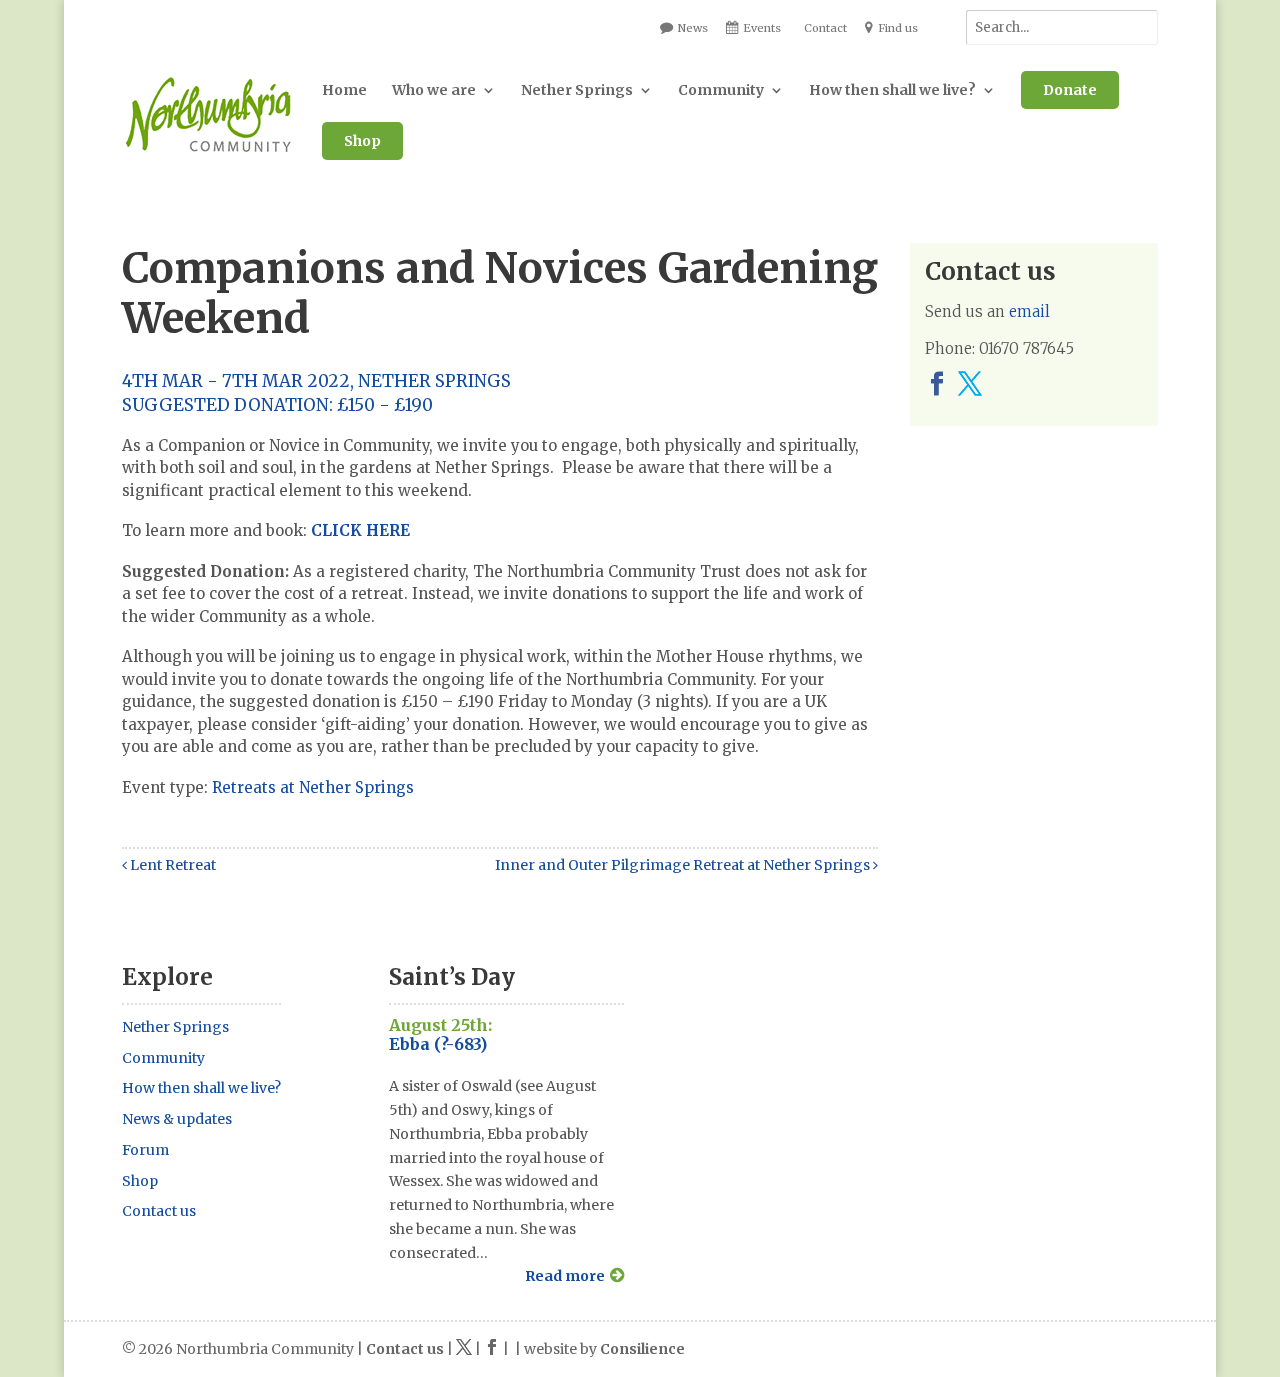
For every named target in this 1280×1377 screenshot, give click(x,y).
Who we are (434, 90)
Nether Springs (577, 90)
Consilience (642, 1349)
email (1029, 311)
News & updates (177, 1119)
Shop (362, 141)
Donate (1070, 90)
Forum (145, 1150)
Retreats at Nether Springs (313, 787)
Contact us (159, 1211)
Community (721, 90)
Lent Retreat (171, 865)
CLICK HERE (360, 530)
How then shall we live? (892, 90)
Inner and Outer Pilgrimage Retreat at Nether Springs (684, 865)
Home (344, 90)
